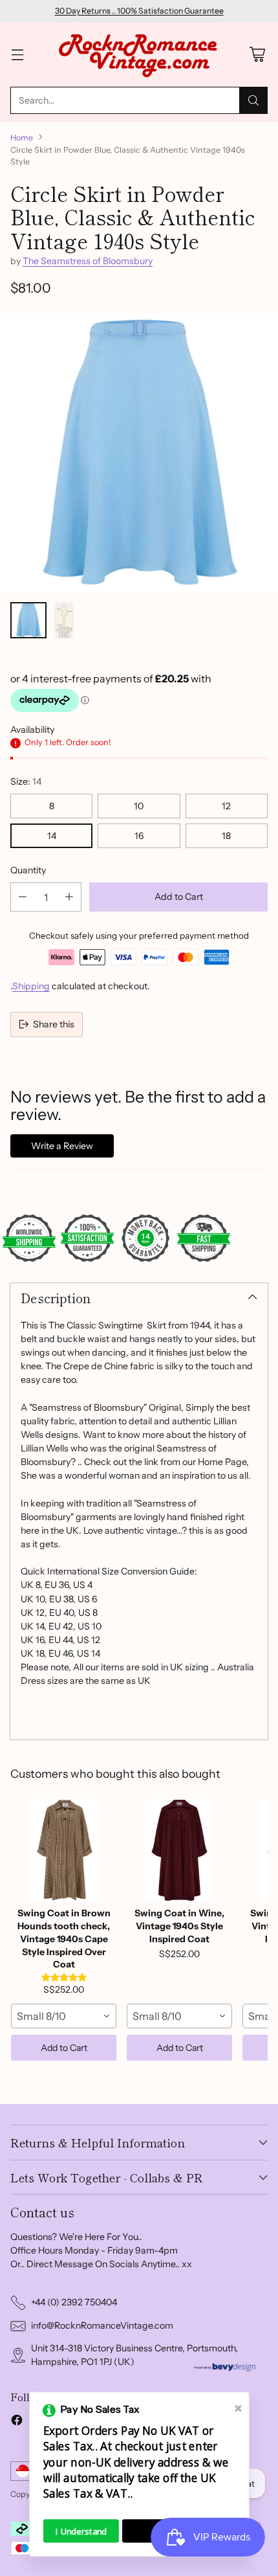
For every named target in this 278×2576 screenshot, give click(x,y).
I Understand (81, 2531)
